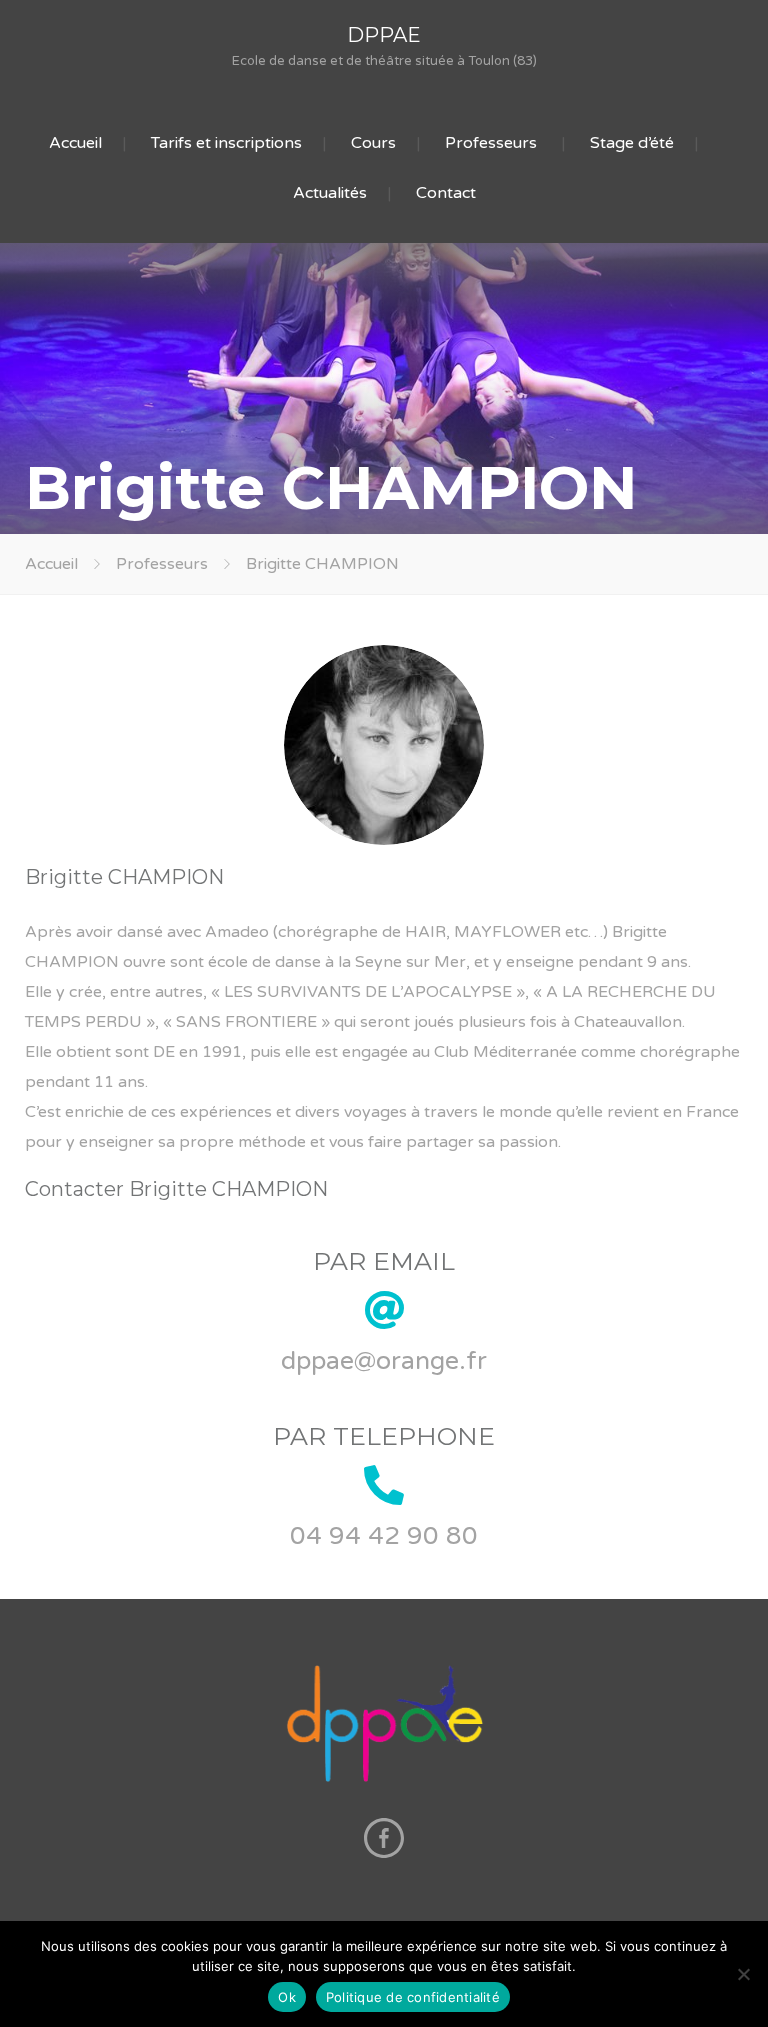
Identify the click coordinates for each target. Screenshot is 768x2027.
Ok (287, 1997)
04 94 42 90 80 (384, 1536)
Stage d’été (632, 143)
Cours (373, 143)
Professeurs (491, 143)
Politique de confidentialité (413, 1997)
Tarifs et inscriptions (226, 143)
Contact (446, 193)
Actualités (330, 193)
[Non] (743, 1974)
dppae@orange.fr (384, 1361)
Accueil (75, 143)
